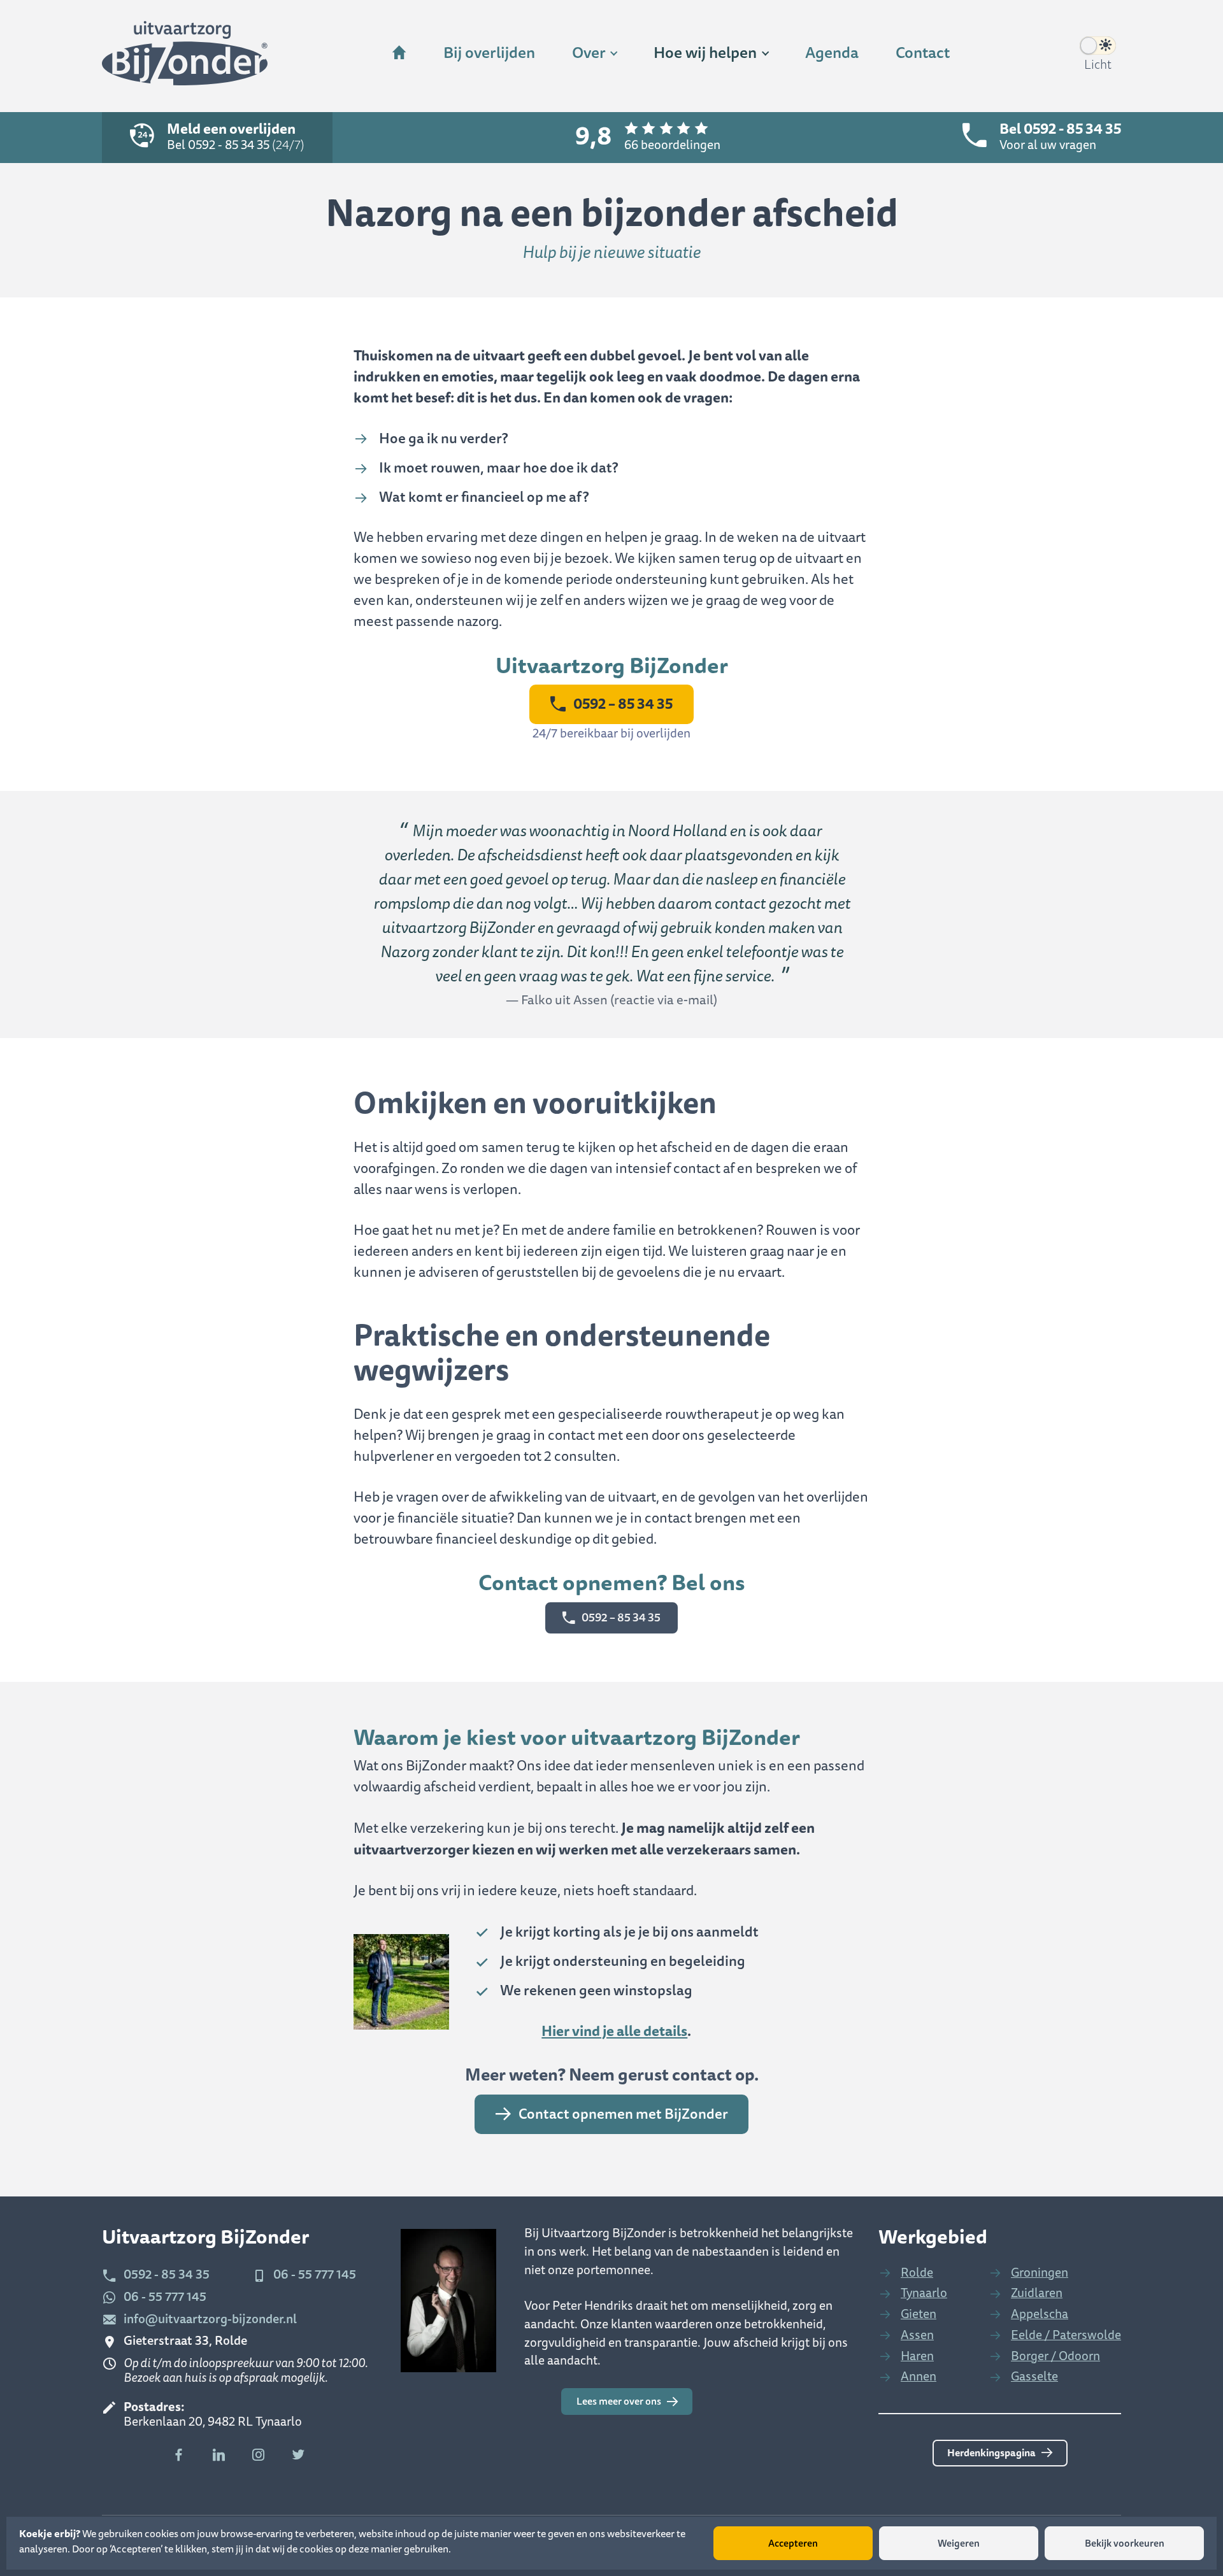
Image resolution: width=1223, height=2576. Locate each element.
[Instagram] (259, 2455)
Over (589, 53)
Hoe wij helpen (705, 53)
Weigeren (959, 2544)
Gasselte (1034, 2376)
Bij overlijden (489, 53)
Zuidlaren (1037, 2293)
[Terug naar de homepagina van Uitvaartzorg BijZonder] (185, 56)
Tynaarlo (924, 2293)
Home (399, 54)
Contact (923, 53)
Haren (917, 2356)
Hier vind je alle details (614, 2031)
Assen (917, 2335)
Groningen (1040, 2273)
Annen (919, 2376)
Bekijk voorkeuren (1125, 2544)
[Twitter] (298, 2455)
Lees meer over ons (619, 2402)
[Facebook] (179, 2455)
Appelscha (1040, 2314)
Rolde (917, 2273)
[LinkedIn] (219, 2455)
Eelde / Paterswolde (1066, 2335)
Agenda (832, 53)
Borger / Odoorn (1055, 2356)
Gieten (919, 2314)
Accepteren (793, 2544)
